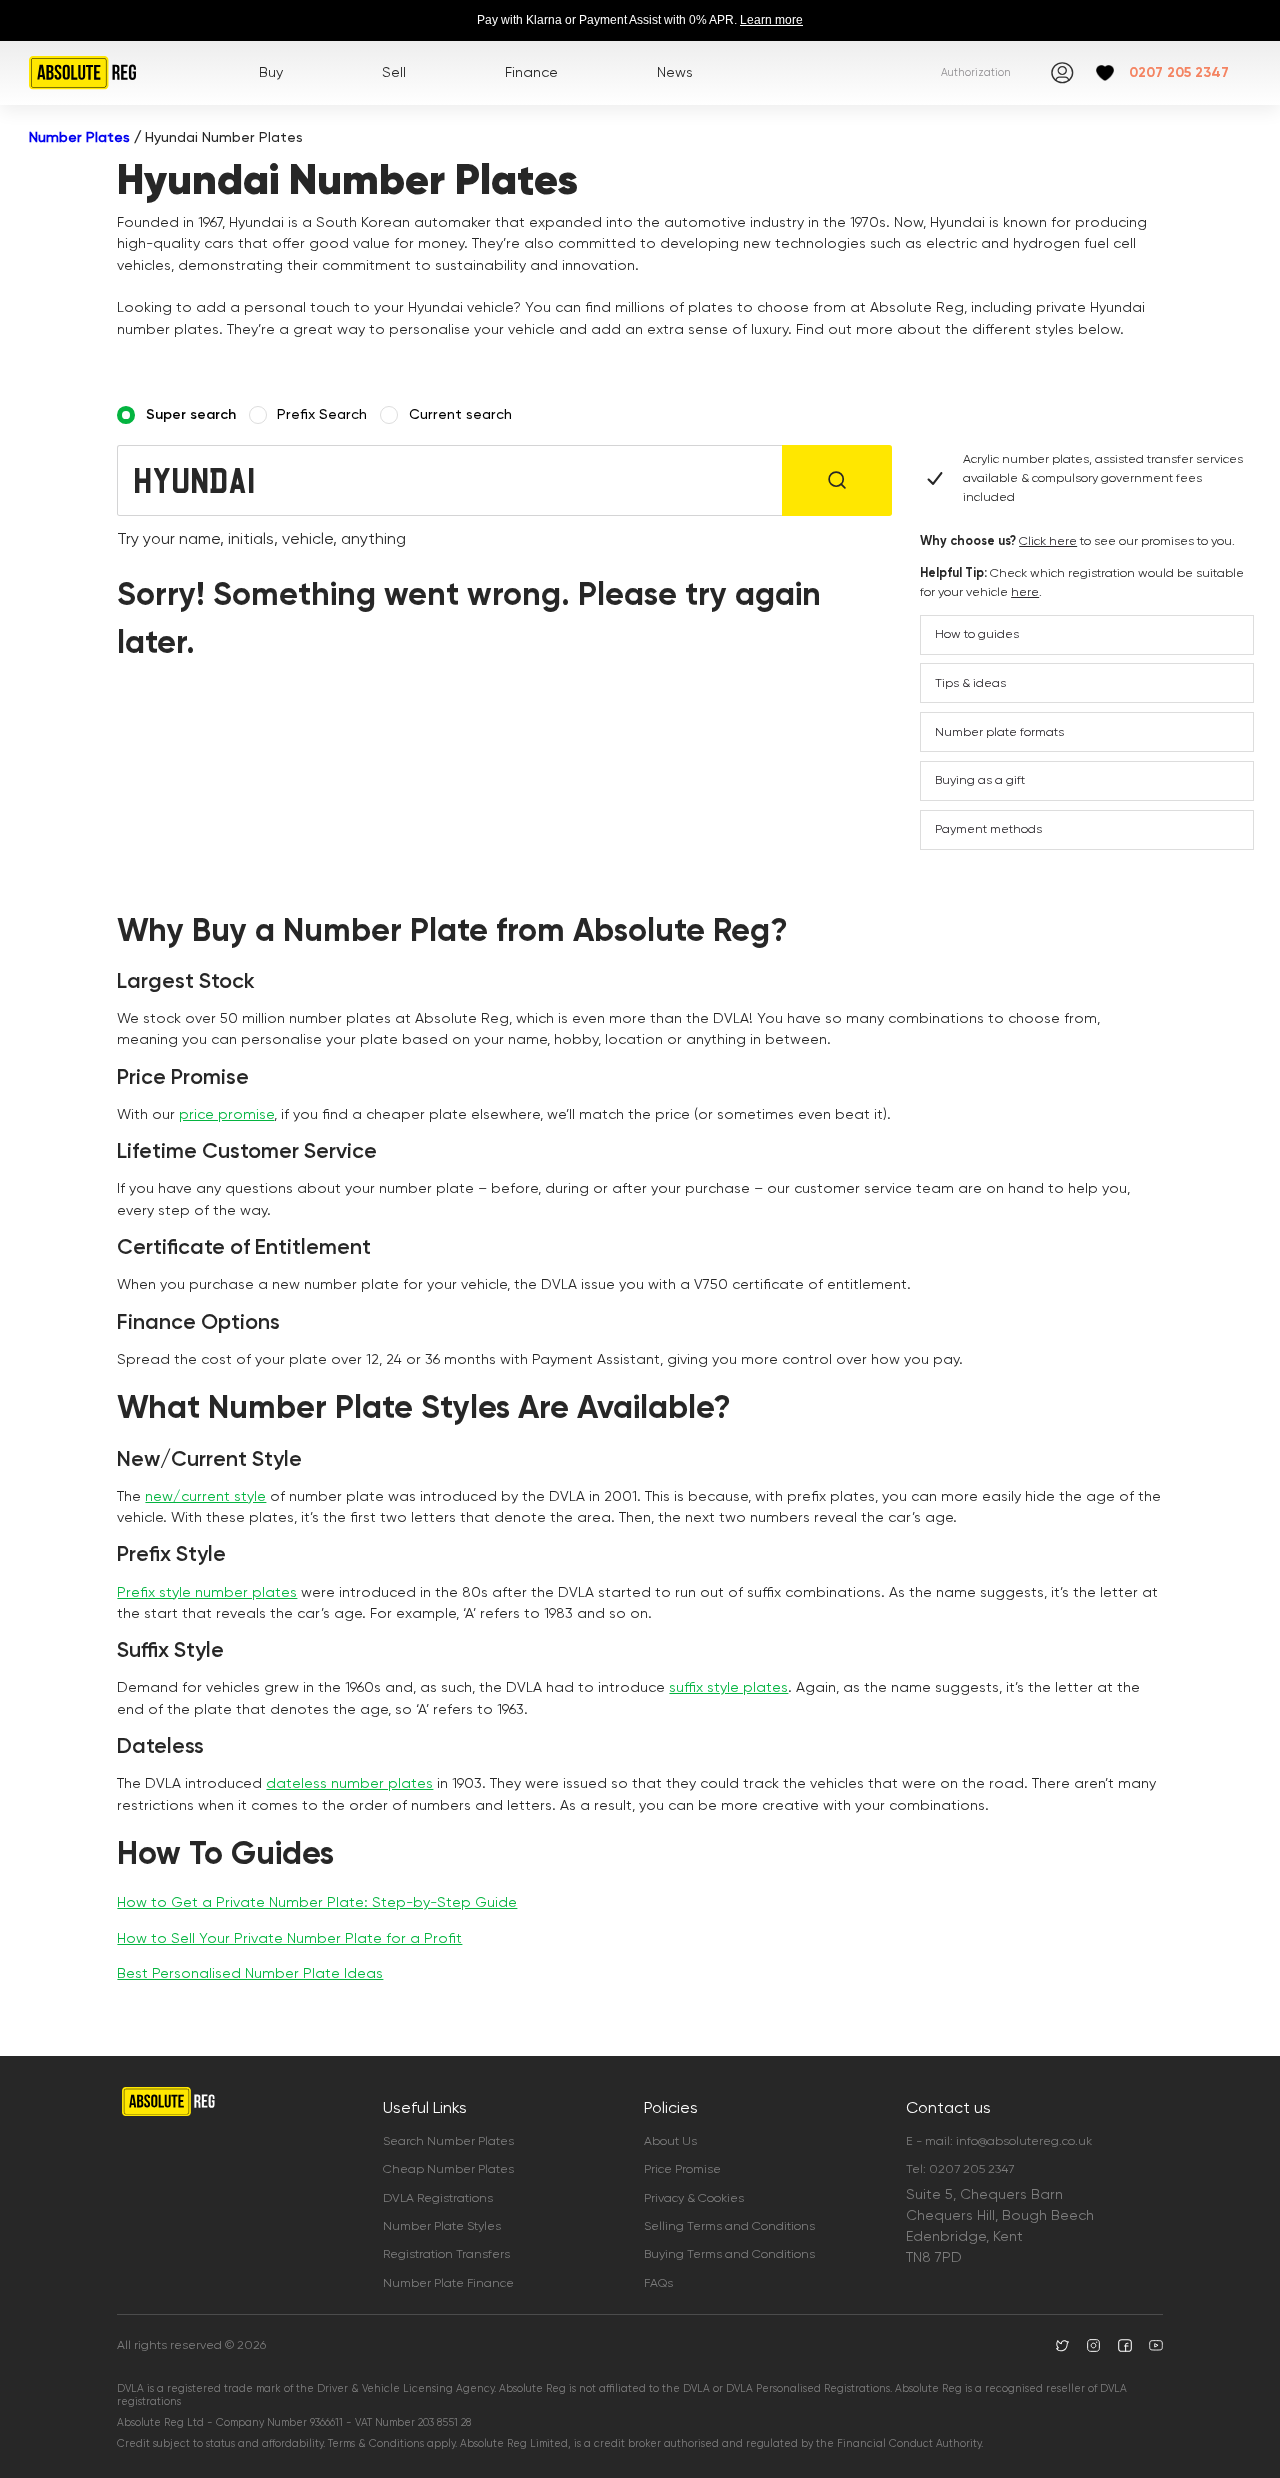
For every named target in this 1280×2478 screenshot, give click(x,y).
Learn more (771, 20)
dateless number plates (349, 1783)
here (1025, 592)
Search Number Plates (448, 2141)
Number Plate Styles (442, 2226)
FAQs (658, 2283)
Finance (531, 72)
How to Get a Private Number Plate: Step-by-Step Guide (317, 1902)
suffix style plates (728, 1687)
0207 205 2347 (1179, 72)
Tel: (960, 2169)
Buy (271, 72)
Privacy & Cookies (694, 2198)
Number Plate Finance (448, 2283)
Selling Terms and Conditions (729, 2226)
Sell (394, 72)
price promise (226, 1114)
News (675, 72)
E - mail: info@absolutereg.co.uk (999, 2141)
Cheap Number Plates (448, 2169)
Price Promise (682, 2169)
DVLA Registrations (438, 2198)
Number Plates (79, 137)
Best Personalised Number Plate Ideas (250, 1973)
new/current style (205, 1496)
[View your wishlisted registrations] (1105, 73)
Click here (1048, 541)
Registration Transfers (446, 2254)
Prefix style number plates (207, 1592)
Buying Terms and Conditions (729, 2254)
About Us (670, 2141)
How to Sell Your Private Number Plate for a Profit (289, 1938)
